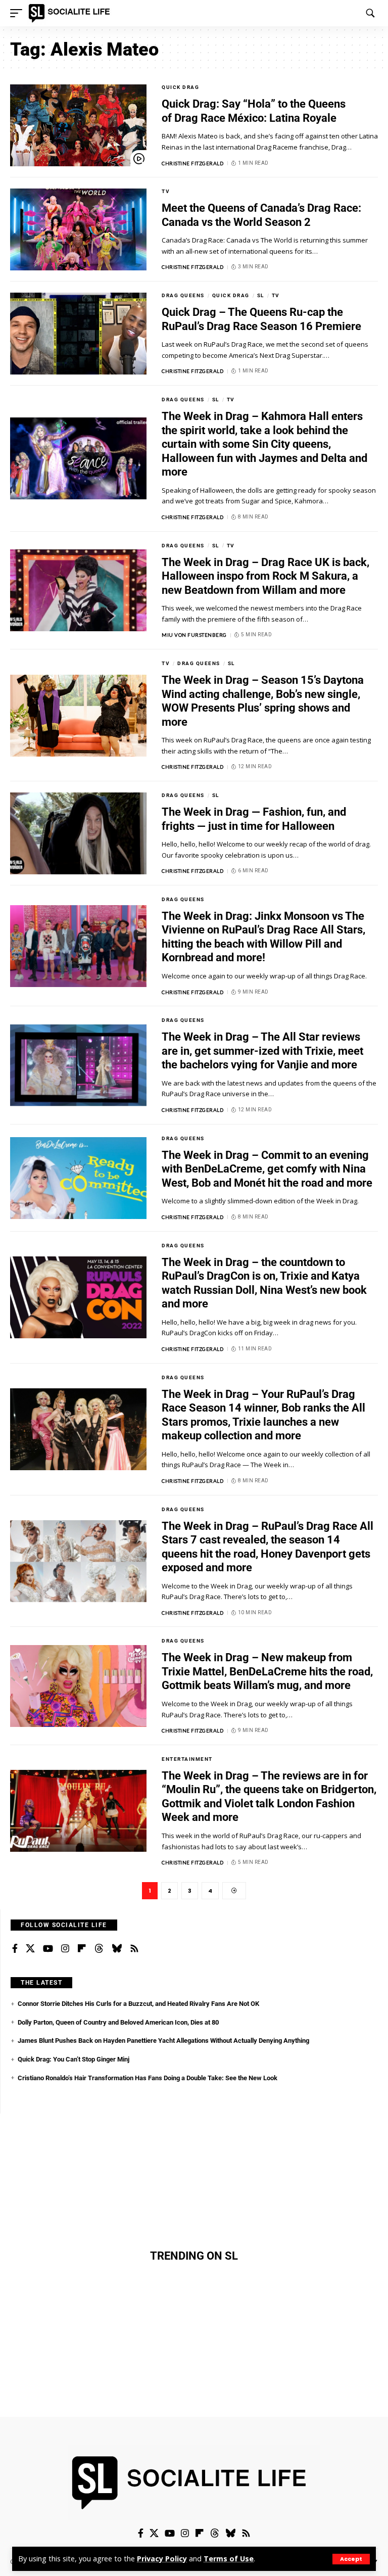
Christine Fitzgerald (192, 163)
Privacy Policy (162, 2559)
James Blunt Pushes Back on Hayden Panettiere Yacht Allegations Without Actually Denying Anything (163, 2041)
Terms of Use (229, 2559)
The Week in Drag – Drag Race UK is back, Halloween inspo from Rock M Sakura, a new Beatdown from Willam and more (265, 576)
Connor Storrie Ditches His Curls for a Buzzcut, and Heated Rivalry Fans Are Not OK (138, 2004)
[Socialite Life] (71, 13)
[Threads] (99, 1949)
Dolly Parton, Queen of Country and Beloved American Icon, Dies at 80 (118, 2022)
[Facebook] (15, 1949)
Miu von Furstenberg (194, 635)
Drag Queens (183, 295)
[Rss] (134, 1949)
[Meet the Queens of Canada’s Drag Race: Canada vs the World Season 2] (78, 229)
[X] (30, 1949)
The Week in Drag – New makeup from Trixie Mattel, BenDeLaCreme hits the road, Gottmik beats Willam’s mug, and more (267, 1671)
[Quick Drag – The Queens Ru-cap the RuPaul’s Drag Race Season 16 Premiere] (78, 334)
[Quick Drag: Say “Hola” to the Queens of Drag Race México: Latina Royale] (78, 125)
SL (261, 295)
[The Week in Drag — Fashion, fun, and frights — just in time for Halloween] (78, 833)
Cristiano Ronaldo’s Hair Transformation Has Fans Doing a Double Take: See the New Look (148, 2078)
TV (166, 191)
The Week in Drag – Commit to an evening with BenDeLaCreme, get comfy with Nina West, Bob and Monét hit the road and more (267, 1169)
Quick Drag (180, 87)
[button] (351, 2559)
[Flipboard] (82, 1949)
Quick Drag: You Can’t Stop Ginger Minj (74, 2059)
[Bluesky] (117, 1949)
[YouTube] (48, 1949)
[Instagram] (65, 1949)
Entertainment (187, 1759)
